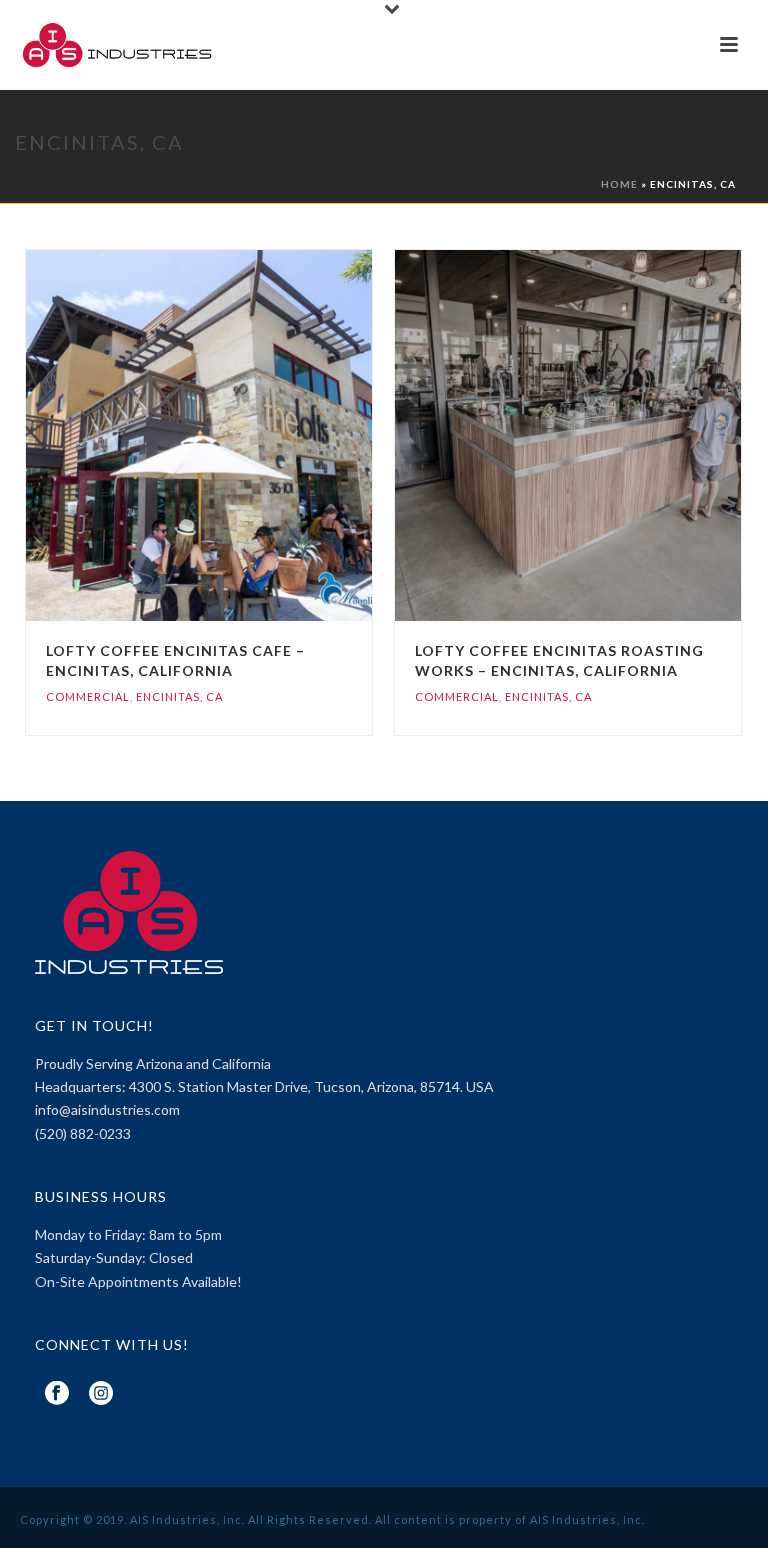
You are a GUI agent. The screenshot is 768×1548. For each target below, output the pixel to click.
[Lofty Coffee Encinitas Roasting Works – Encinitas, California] (609, 436)
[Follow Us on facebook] (57, 1394)
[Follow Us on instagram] (101, 1394)
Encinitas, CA (179, 696)
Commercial (88, 696)
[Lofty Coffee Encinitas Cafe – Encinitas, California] (241, 436)
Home (619, 184)
